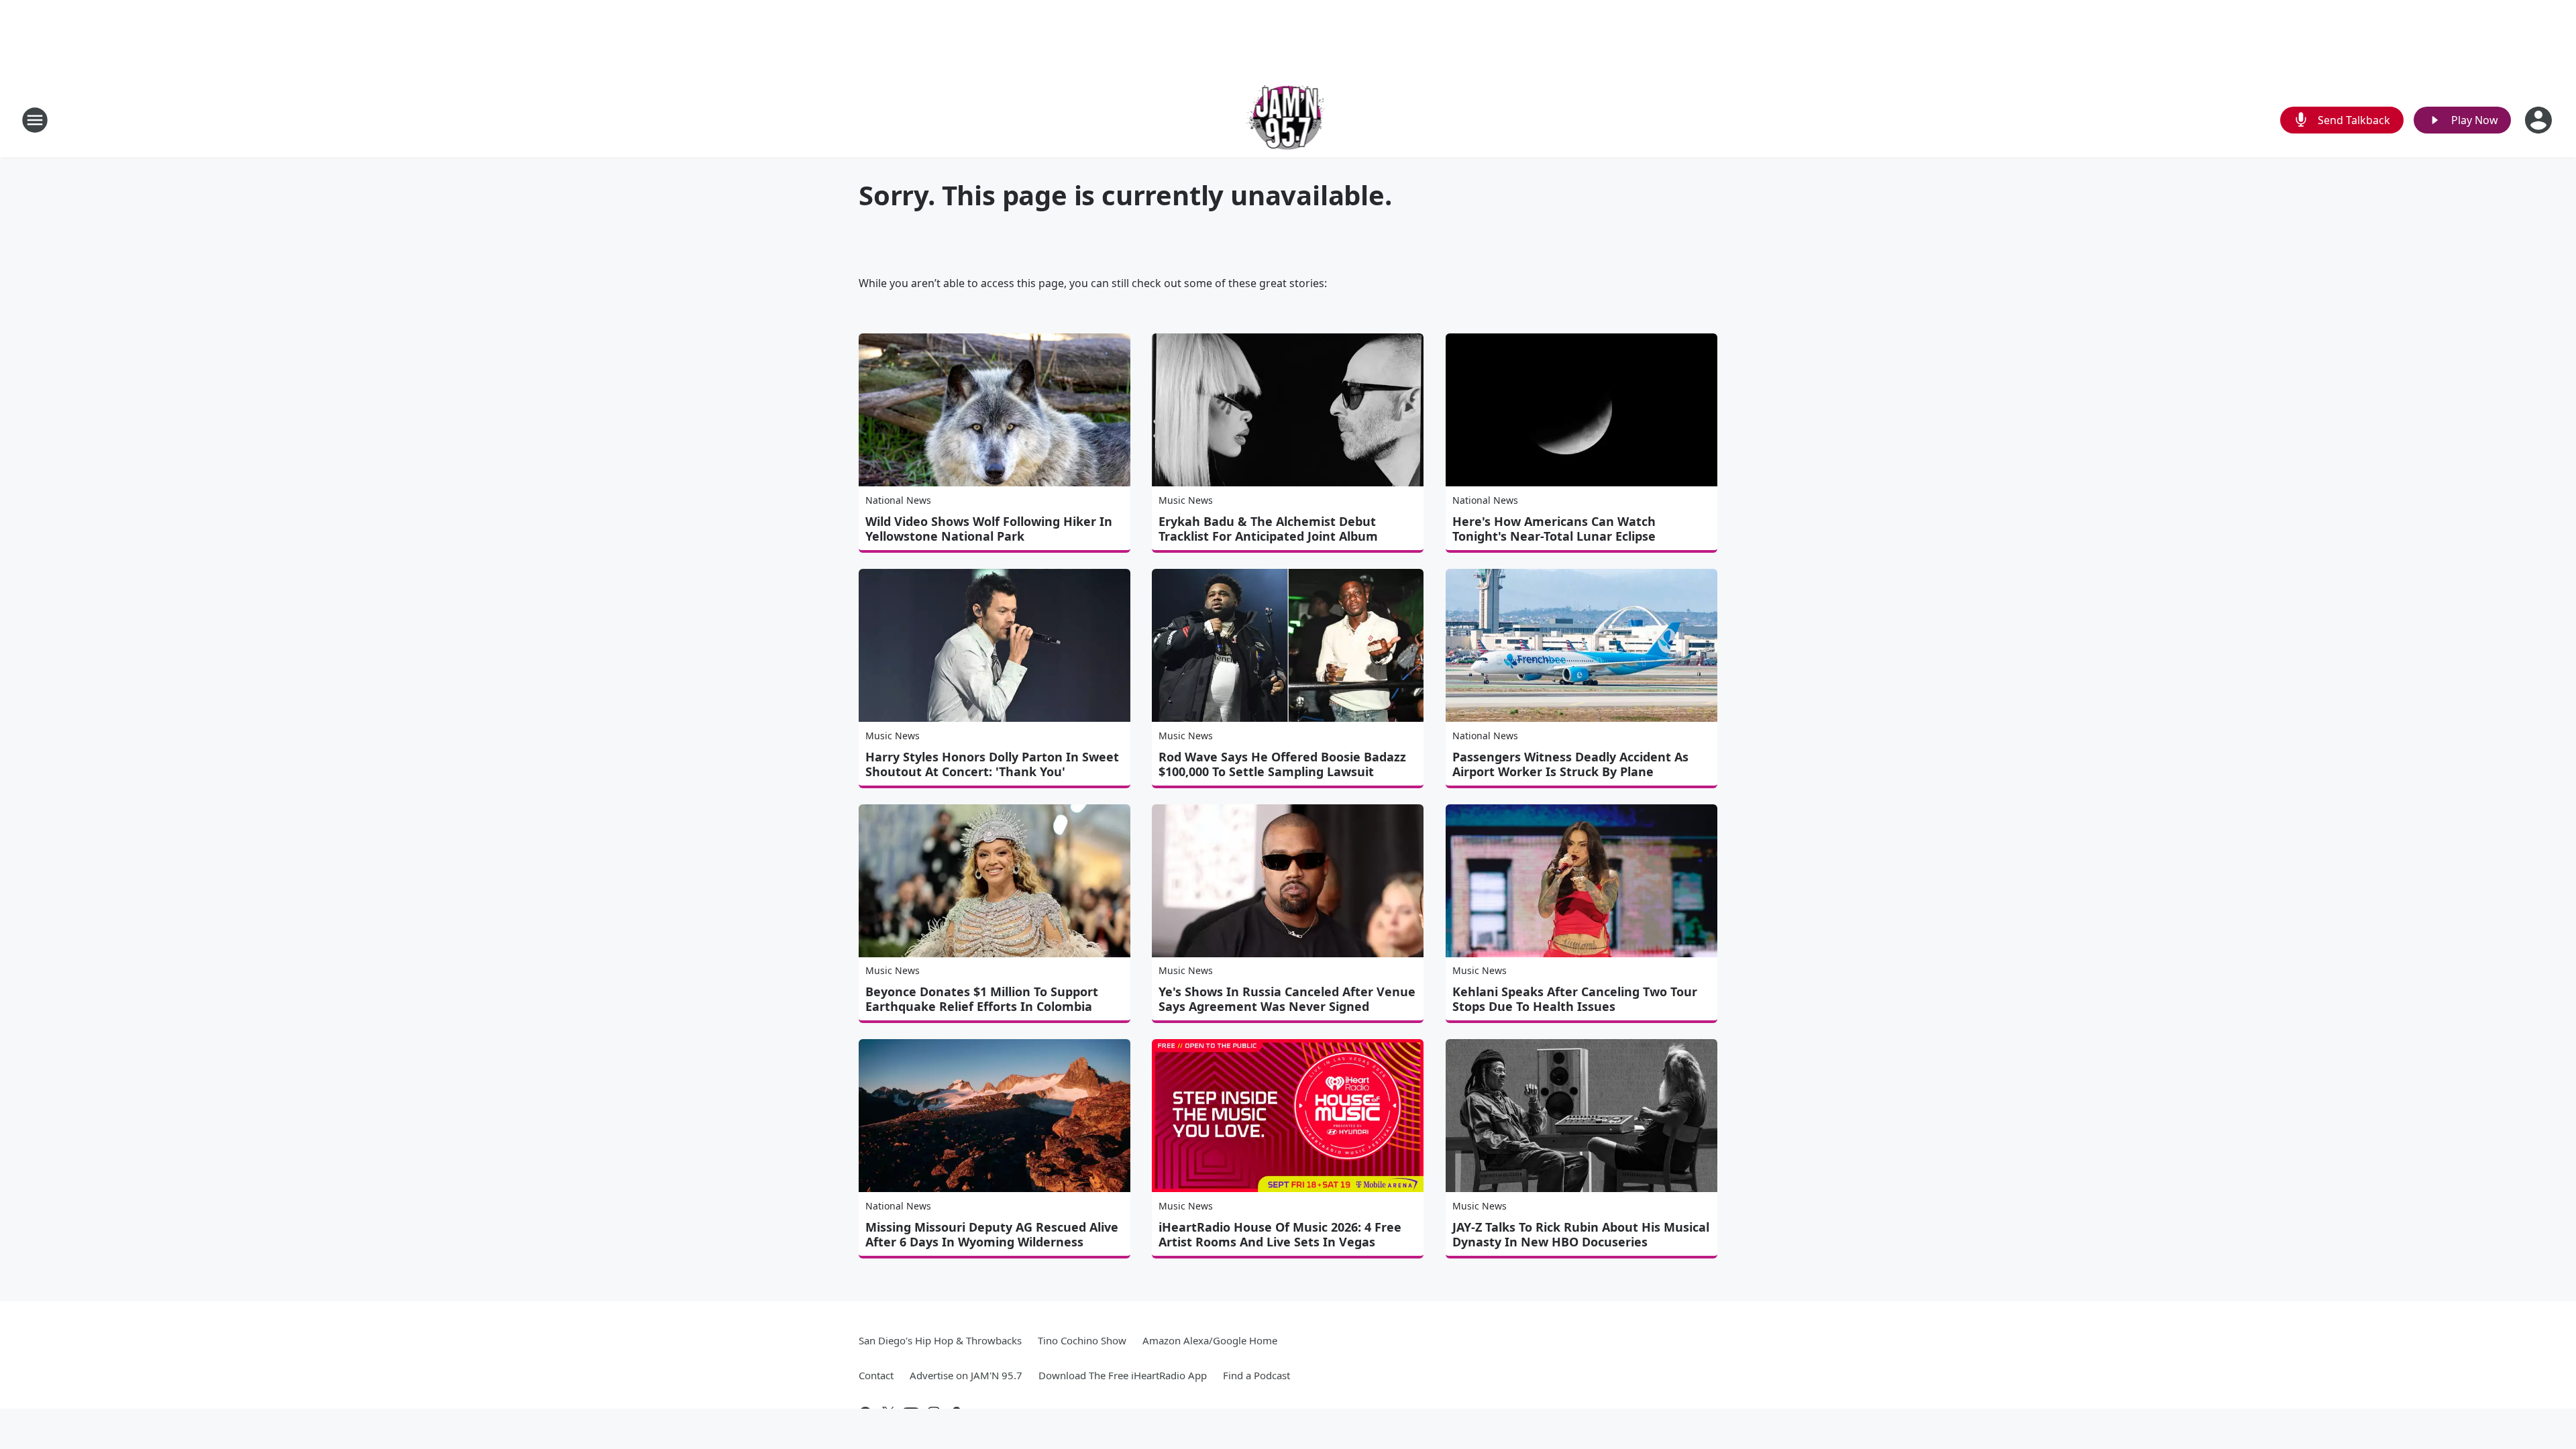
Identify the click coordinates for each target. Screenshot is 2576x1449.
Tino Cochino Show (1082, 1340)
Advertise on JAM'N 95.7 (966, 1375)
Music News (1186, 500)
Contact (876, 1375)
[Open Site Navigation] (35, 120)
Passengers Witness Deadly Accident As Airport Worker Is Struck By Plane (1570, 764)
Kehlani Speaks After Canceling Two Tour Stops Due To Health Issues (1575, 999)
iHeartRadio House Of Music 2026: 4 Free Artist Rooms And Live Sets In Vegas (1280, 1234)
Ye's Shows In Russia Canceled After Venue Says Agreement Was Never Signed (1287, 999)
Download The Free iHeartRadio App (1123, 1375)
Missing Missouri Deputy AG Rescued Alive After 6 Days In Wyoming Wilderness (992, 1234)
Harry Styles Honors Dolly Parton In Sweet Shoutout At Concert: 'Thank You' (992, 764)
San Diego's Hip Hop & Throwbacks (940, 1340)
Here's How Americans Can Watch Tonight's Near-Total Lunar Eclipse (1554, 529)
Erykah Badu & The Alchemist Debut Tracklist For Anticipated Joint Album (1268, 529)
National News (898, 500)
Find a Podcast (1256, 1375)
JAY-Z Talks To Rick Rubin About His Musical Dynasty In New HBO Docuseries (1581, 1234)
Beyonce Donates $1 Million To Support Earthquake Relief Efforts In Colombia (982, 999)
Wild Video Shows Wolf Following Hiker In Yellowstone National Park (989, 529)
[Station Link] (1288, 120)
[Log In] (2540, 120)
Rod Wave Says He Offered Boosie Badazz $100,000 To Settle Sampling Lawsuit (1282, 764)
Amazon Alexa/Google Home (1210, 1340)
